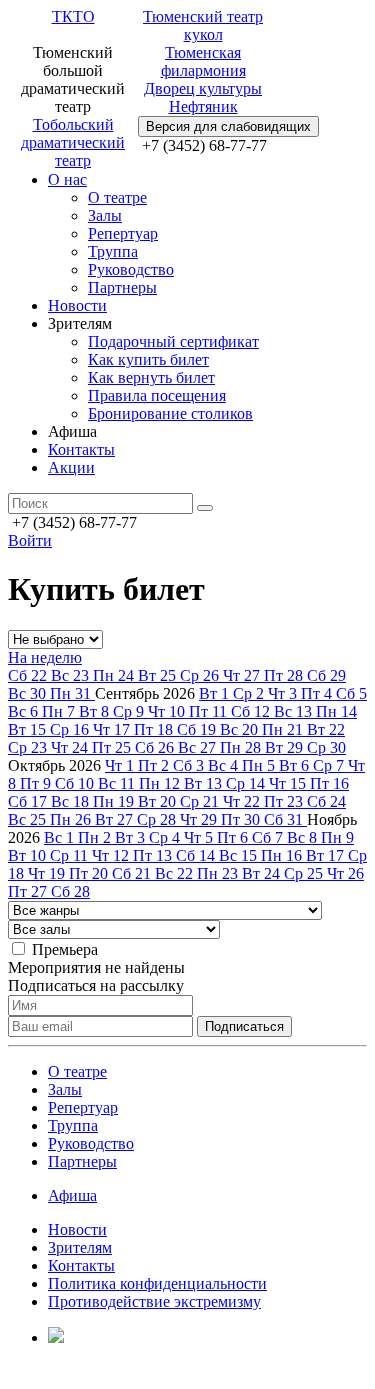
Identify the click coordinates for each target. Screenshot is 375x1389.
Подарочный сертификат (173, 341)
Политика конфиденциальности (157, 1283)
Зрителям (80, 1247)
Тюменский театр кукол (203, 25)
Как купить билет (148, 359)
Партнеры (122, 287)
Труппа (113, 251)
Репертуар (123, 233)
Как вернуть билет (151, 377)
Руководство (131, 269)
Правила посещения (157, 395)
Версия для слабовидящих (228, 126)
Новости (77, 305)
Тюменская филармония (203, 61)
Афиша (72, 1195)
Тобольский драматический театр (73, 142)
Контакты (81, 449)
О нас (67, 179)
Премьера (65, 949)
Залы (105, 215)
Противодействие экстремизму (154, 1301)
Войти (30, 540)
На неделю (45, 657)
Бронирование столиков (170, 413)
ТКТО (73, 16)
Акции (71, 467)
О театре (117, 197)
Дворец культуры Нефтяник (203, 97)
